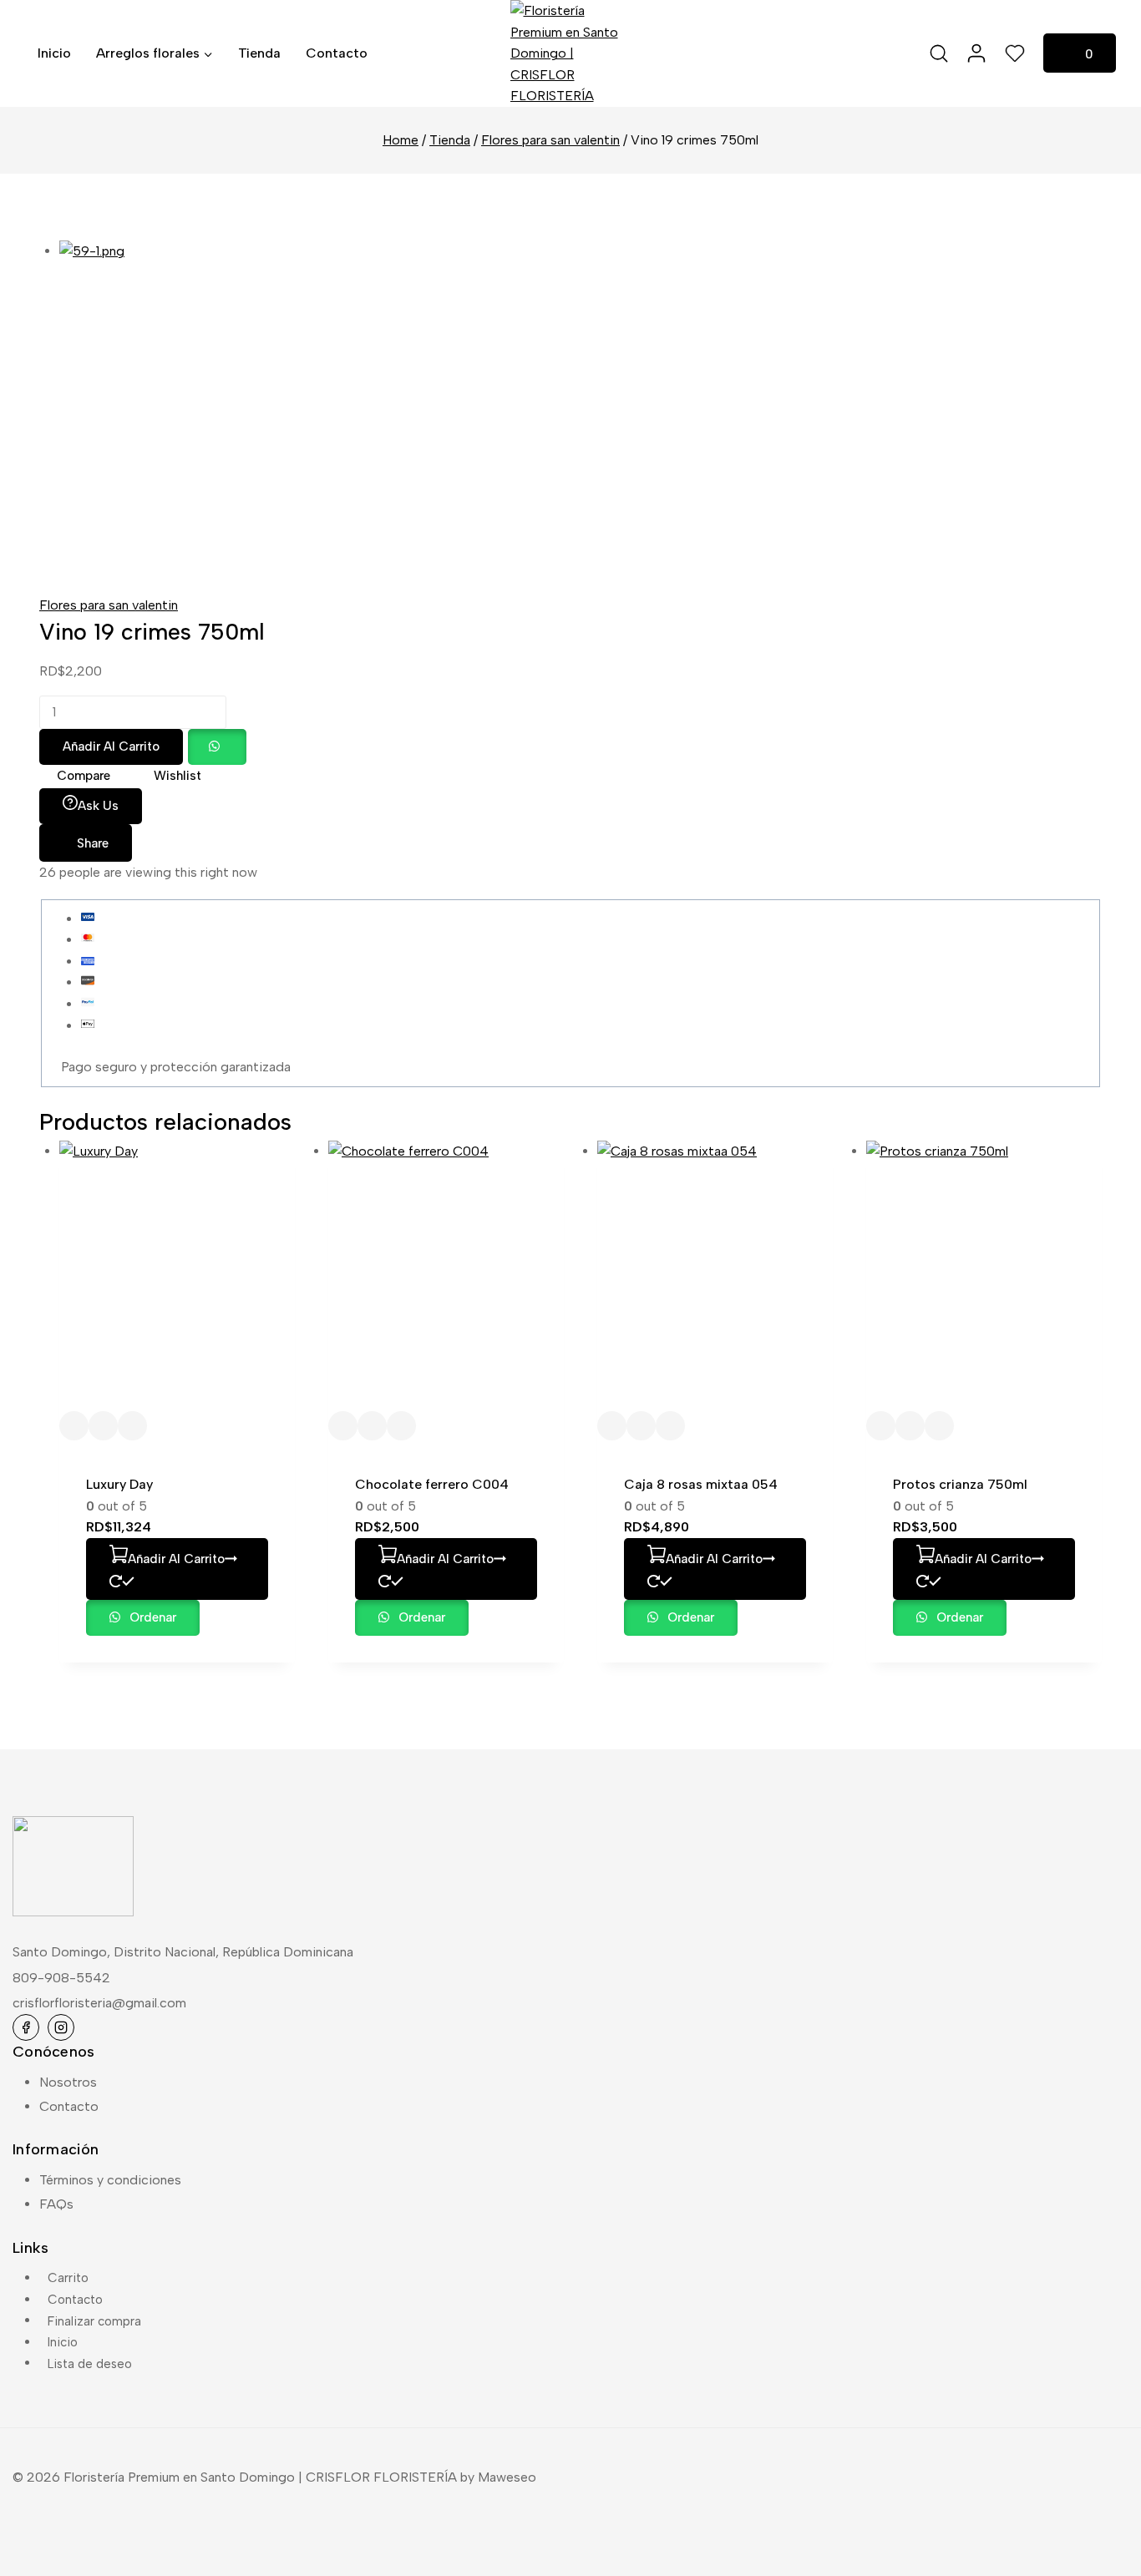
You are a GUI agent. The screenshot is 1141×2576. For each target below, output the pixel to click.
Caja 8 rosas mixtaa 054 (701, 1484)
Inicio (54, 53)
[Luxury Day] (177, 1276)
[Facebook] (26, 2027)
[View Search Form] (939, 53)
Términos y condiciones (110, 2180)
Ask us (98, 806)
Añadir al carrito (111, 746)
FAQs (56, 2204)
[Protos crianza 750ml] (984, 1276)
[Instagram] (61, 2027)
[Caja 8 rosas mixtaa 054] (715, 1276)
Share (93, 843)
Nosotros (68, 2082)
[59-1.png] (342, 407)
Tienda (259, 53)
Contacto (337, 53)
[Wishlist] (1016, 53)
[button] (216, 746)
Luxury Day (119, 1484)
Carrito (68, 2278)
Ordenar (151, 1617)
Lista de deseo (90, 2363)
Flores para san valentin (109, 605)
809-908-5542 (61, 1978)
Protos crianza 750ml (960, 1484)
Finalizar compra (94, 2320)
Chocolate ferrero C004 (432, 1484)
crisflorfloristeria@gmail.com (99, 2003)
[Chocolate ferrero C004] (446, 1276)
